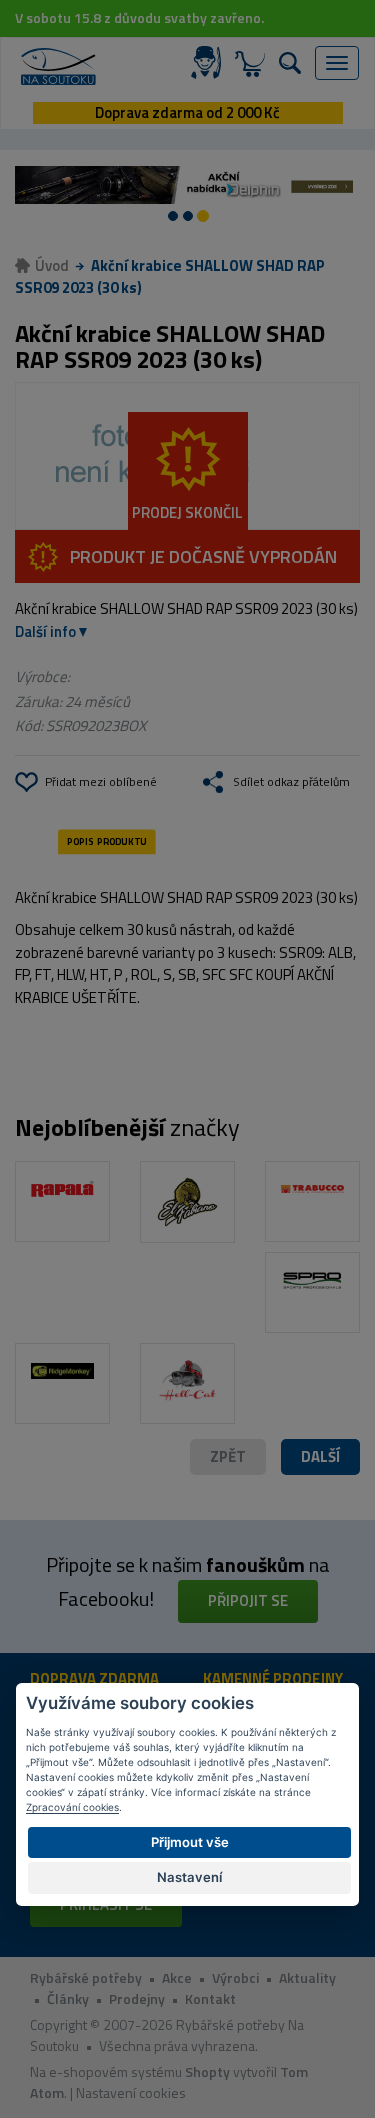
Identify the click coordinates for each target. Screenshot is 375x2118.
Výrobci (235, 1977)
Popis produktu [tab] (107, 842)
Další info (45, 631)
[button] (320, 1457)
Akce (177, 1977)
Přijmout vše (190, 1842)
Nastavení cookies (131, 2092)
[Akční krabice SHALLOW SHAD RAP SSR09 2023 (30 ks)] (187, 456)
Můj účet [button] (210, 63)
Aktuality (307, 1977)
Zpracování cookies (72, 1807)
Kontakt (210, 1998)
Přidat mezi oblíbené (101, 781)
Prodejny (137, 1998)
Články (68, 1998)
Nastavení (189, 1877)
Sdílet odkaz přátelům (291, 781)
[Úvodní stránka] (58, 66)
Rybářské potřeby (86, 1977)
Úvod (52, 265)
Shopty (207, 2071)
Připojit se (248, 1600)
